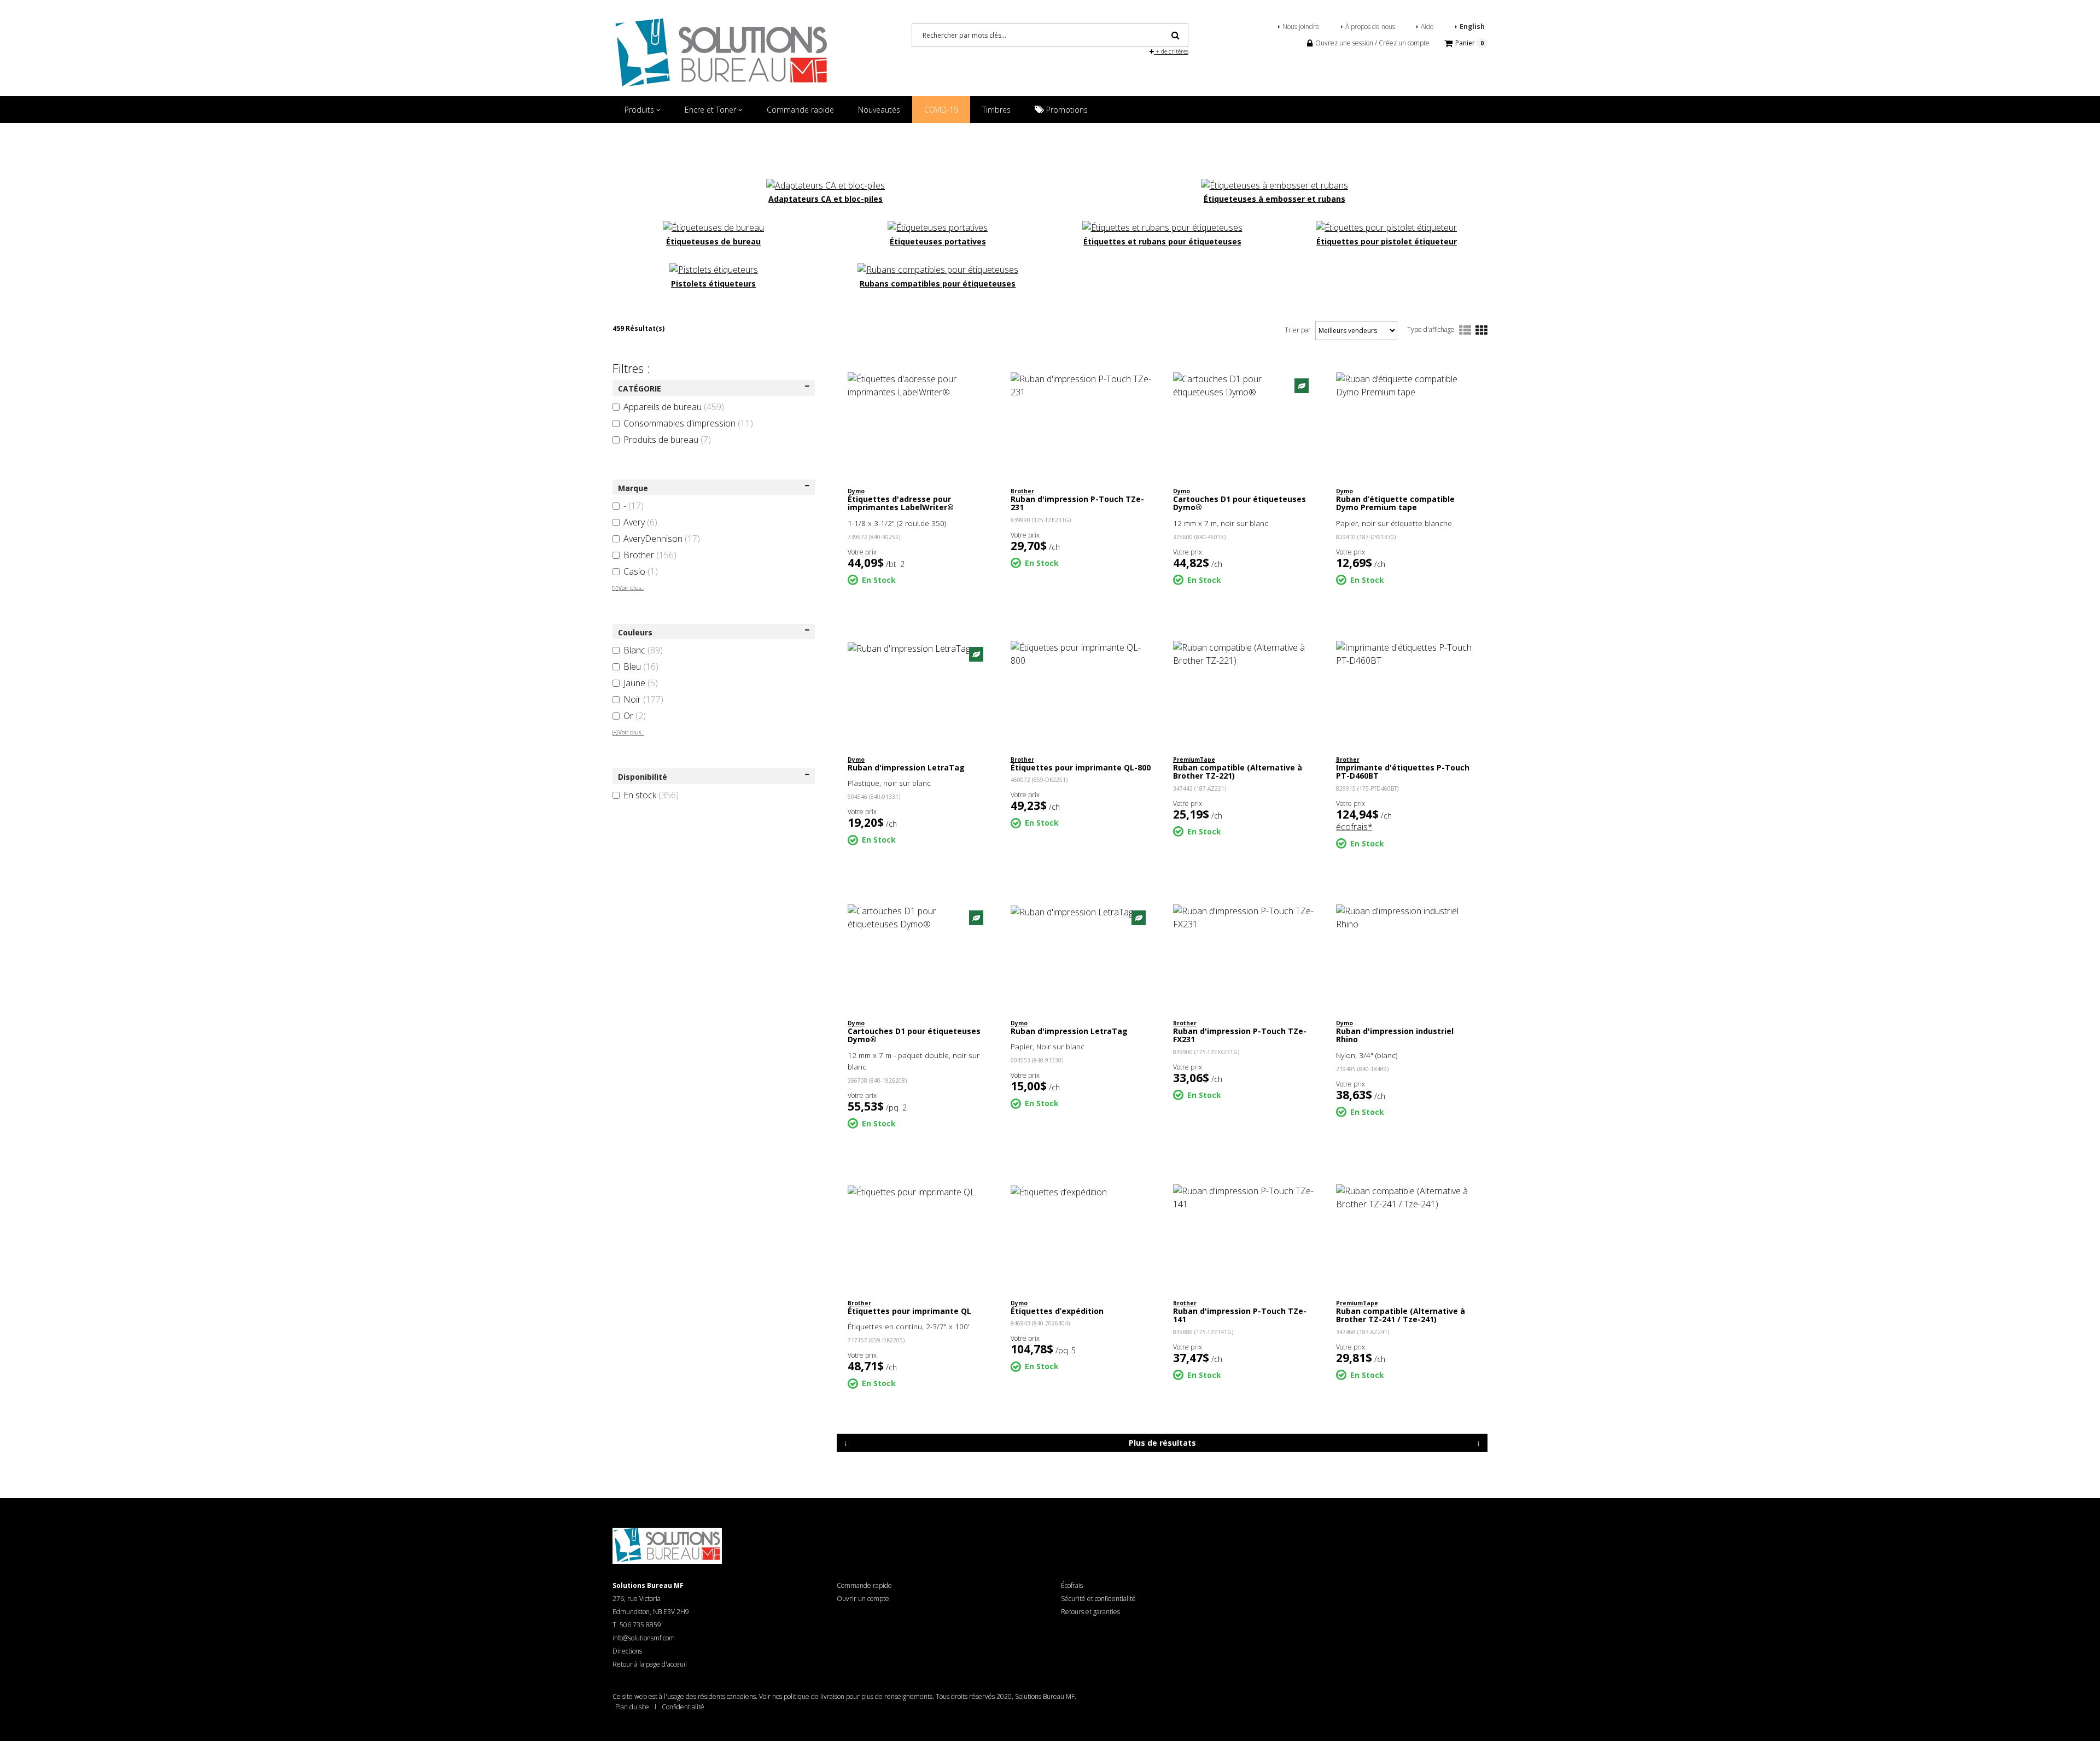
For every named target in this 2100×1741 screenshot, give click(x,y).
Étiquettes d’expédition (1057, 1311)
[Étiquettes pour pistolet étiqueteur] (1386, 226)
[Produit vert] (1302, 385)
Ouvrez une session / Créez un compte (1372, 43)
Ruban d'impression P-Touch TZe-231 (1077, 503)
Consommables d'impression (688, 423)
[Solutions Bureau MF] (722, 51)
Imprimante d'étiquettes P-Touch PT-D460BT (1403, 772)
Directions (627, 1651)
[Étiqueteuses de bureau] (713, 226)
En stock (651, 795)
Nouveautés (879, 110)
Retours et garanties (1090, 1612)
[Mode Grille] (1481, 331)
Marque (633, 488)
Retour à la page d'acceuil (650, 1664)
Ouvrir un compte (863, 1599)
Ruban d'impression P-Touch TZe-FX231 (1240, 1035)
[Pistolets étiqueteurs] (714, 269)
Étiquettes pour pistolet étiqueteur (1387, 241)
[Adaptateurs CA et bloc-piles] (826, 184)
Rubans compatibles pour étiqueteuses (938, 284)
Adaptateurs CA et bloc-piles (826, 199)
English (1472, 27)
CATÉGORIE (640, 388)
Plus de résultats (1162, 1443)
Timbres (996, 110)
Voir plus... (628, 588)
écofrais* (1354, 827)
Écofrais (1072, 1585)
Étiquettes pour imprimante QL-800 (1081, 767)
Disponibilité (643, 777)
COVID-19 (941, 110)
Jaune (641, 683)
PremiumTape (1194, 760)
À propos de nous (1370, 27)
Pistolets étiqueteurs (713, 284)
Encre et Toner (711, 110)
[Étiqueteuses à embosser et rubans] (1274, 184)
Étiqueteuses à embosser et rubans (1274, 199)
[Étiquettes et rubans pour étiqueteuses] (1162, 226)
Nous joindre (1301, 27)
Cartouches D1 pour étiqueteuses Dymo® (1239, 503)
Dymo (856, 491)
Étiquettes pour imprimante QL (909, 1311)
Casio (641, 571)
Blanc (643, 650)
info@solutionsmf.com (644, 1638)
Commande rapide (800, 110)
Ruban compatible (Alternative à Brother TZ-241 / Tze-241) (1401, 1315)
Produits (640, 110)
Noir (643, 699)
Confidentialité (683, 1707)
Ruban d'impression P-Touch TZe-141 (1240, 1315)
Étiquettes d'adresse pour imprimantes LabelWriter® (901, 503)
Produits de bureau (667, 440)
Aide (1427, 27)
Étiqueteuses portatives (938, 241)
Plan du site (632, 1707)
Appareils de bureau (674, 407)
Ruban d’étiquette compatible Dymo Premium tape (1395, 503)
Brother (650, 555)
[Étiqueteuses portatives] (938, 226)
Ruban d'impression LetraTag (906, 767)
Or (635, 716)
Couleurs (635, 632)
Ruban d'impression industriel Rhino (1395, 1035)
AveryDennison (662, 539)
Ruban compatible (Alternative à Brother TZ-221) (1238, 772)
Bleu (641, 667)
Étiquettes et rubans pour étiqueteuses (1162, 241)
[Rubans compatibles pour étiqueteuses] (938, 269)
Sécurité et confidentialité (1098, 1599)
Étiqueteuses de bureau (713, 241)
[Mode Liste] (1465, 331)
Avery (640, 522)
